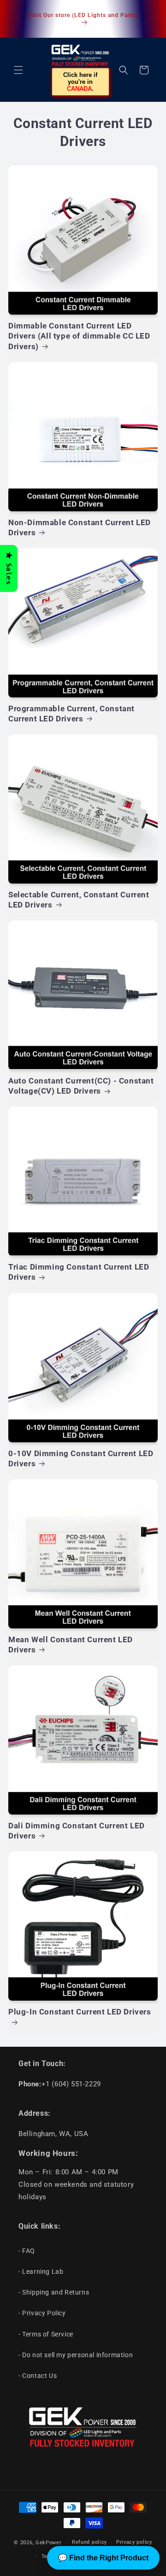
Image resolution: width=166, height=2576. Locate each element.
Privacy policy (134, 2542)
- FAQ (27, 2251)
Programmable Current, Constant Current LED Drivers (71, 714)
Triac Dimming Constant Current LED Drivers (79, 1272)
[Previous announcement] (17, 19)
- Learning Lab (41, 2272)
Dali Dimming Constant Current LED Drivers (77, 1831)
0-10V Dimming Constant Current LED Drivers (81, 1458)
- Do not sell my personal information (76, 2355)
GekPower (49, 2543)
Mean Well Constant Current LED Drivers (71, 1645)
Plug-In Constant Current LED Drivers (80, 2012)
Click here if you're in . (80, 82)
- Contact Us (38, 2376)
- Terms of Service (46, 2334)
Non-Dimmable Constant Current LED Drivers (80, 527)
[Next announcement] (149, 19)
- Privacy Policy (42, 2313)
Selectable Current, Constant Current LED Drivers (79, 900)
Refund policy (89, 2542)
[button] (18, 70)
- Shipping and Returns (54, 2292)
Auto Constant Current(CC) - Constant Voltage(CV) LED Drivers (81, 1086)
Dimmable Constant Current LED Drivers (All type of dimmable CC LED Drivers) (79, 336)
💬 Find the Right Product (103, 2558)
